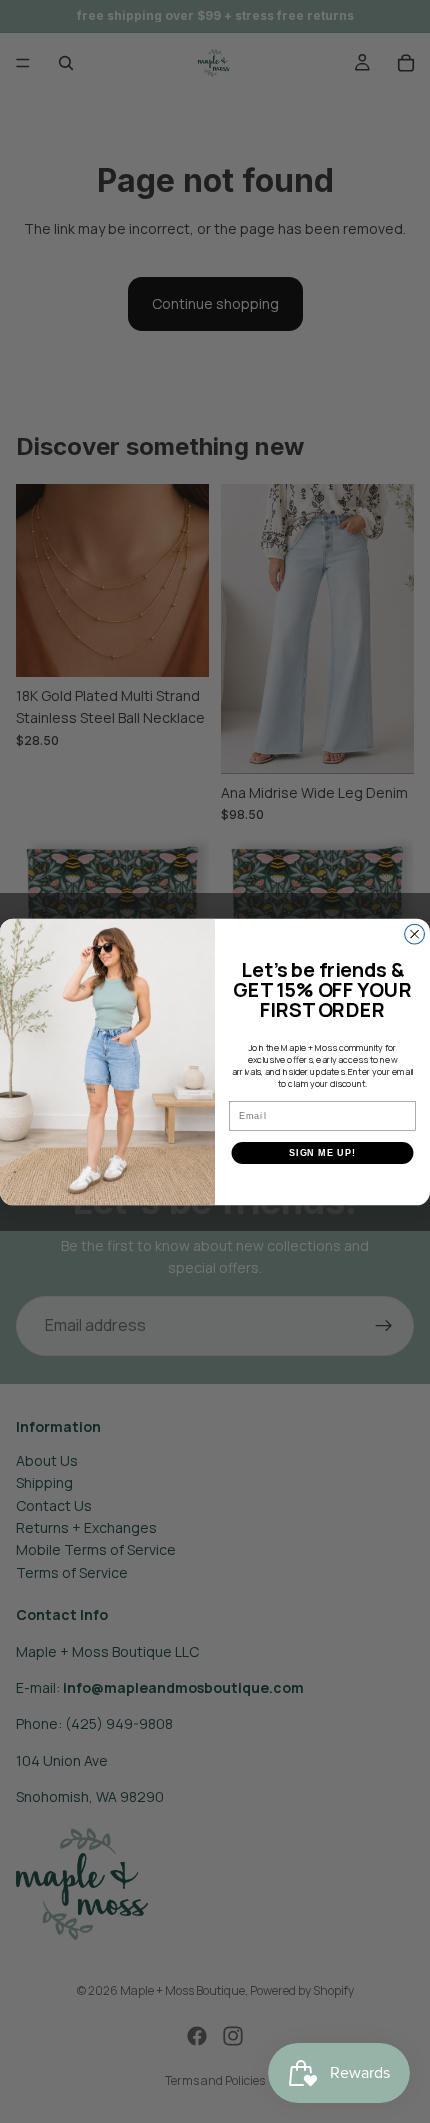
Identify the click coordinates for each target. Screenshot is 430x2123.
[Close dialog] (415, 934)
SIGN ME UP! (322, 1152)
